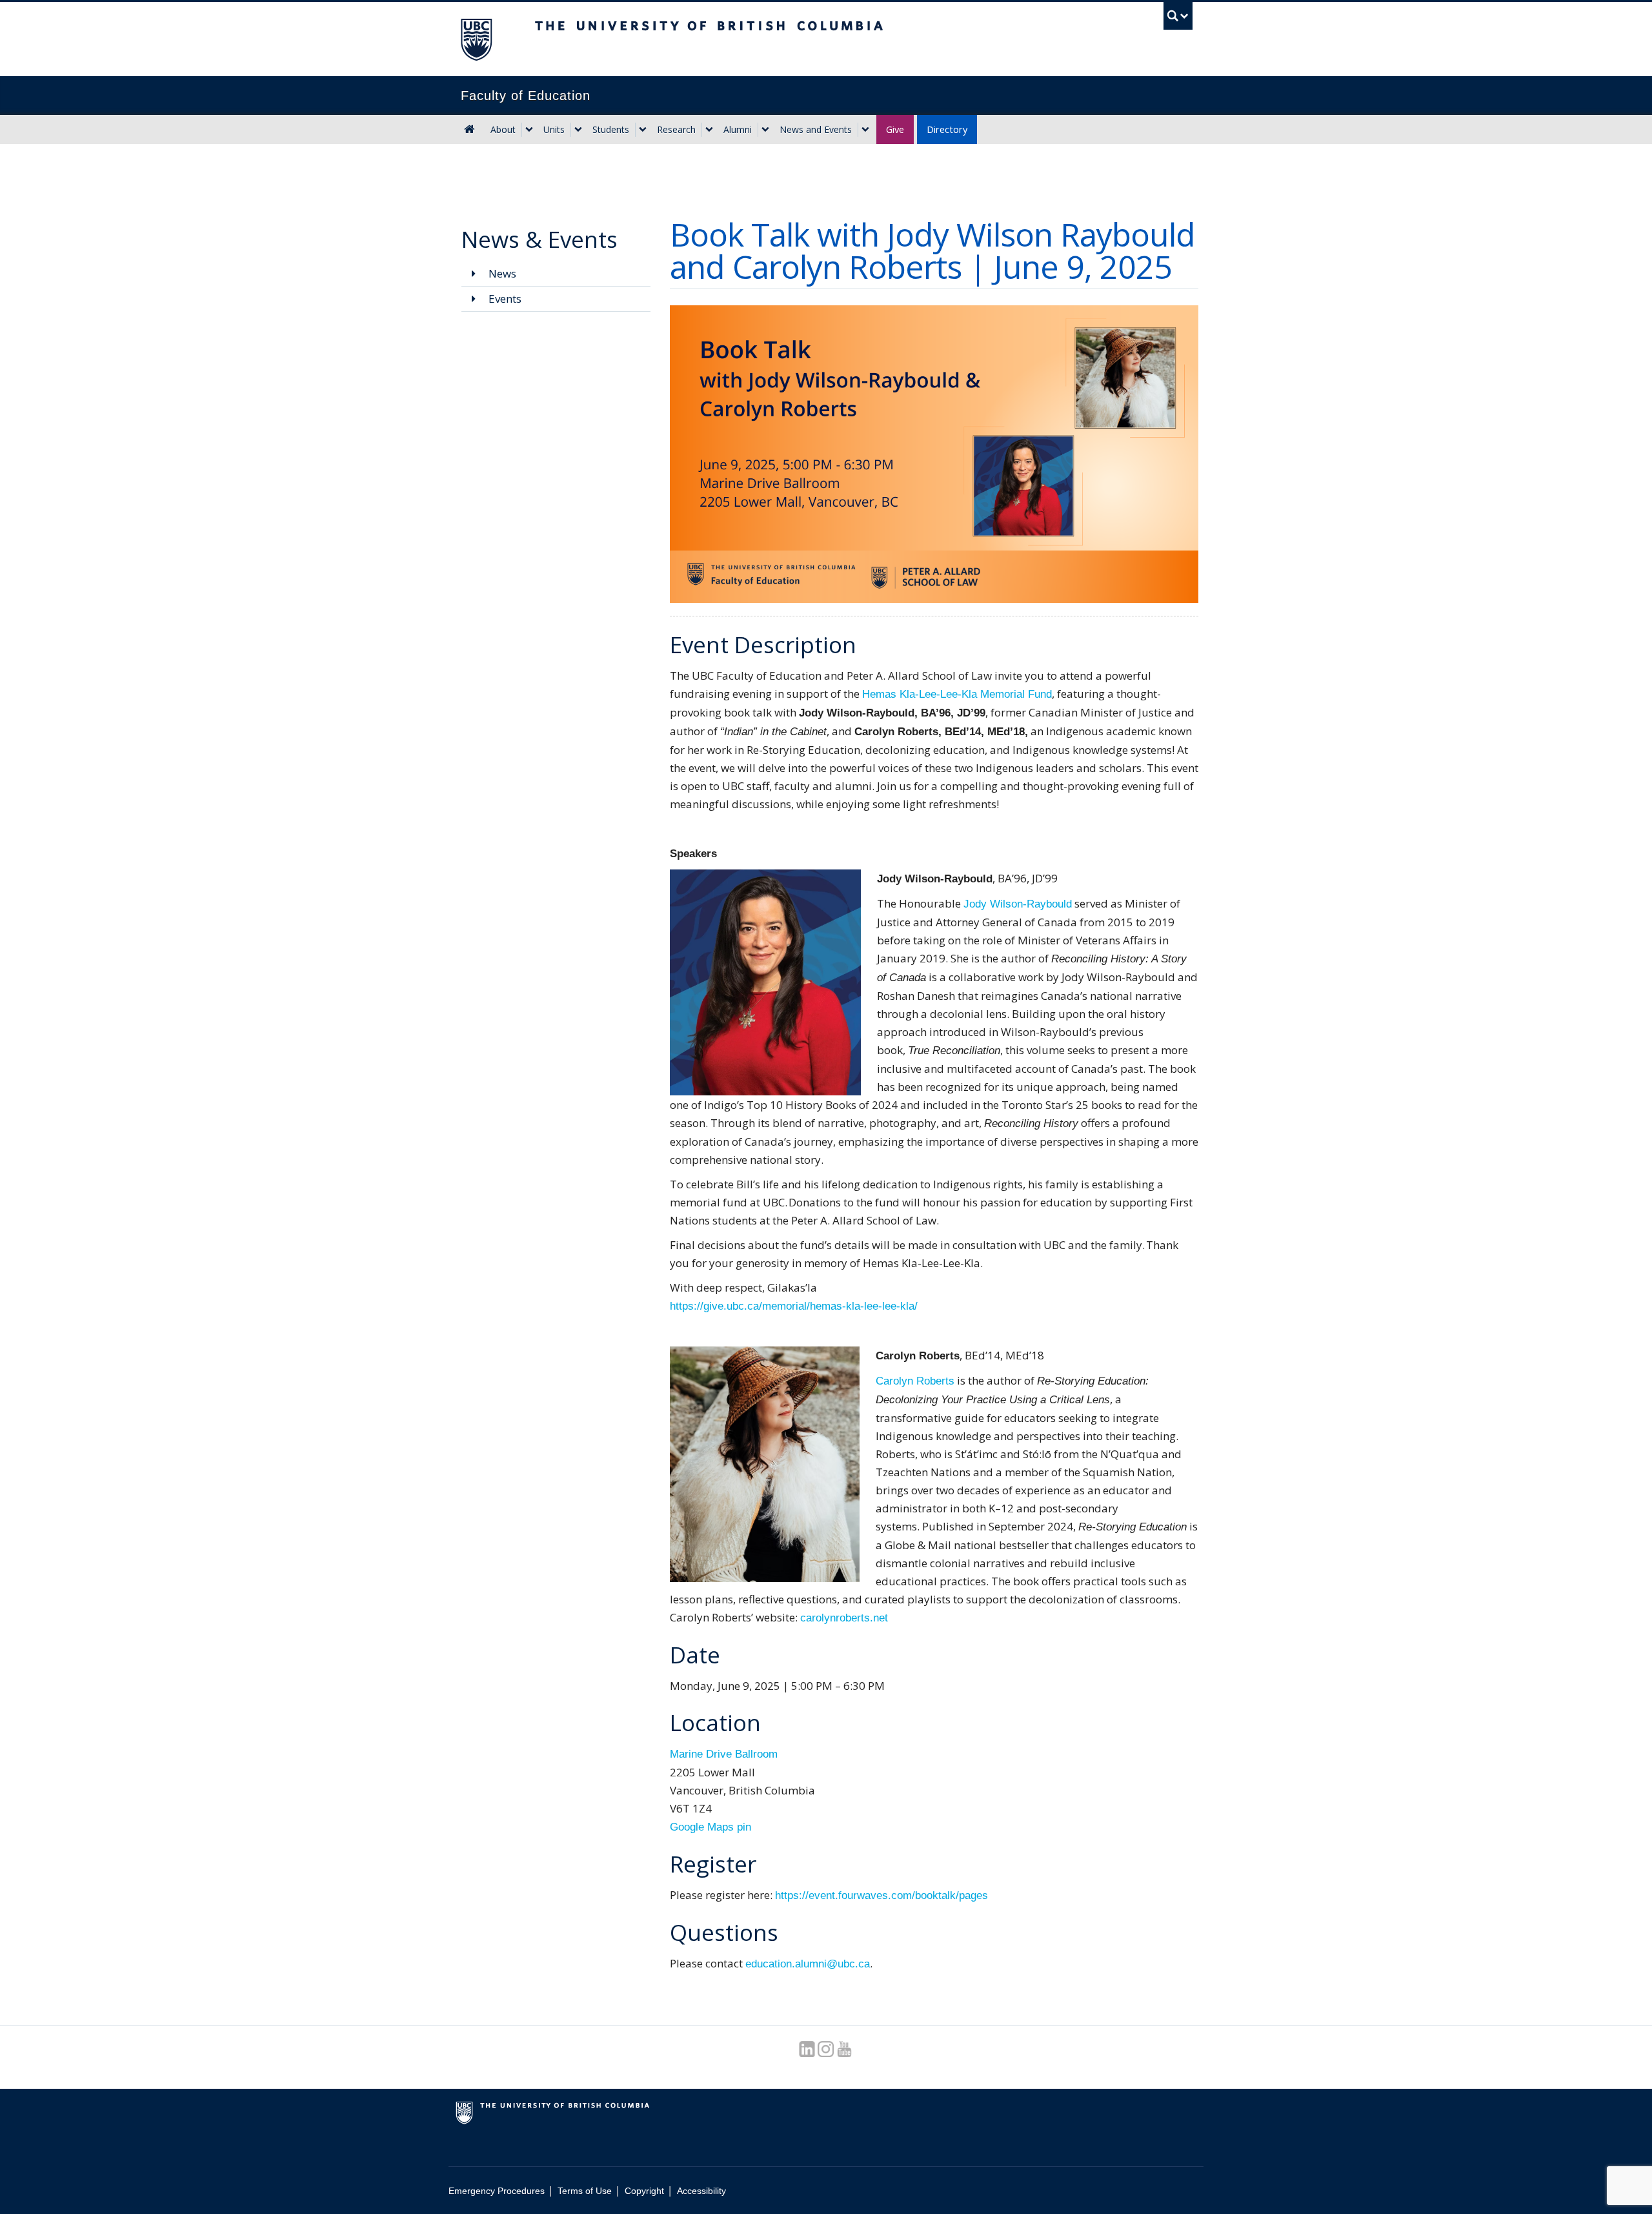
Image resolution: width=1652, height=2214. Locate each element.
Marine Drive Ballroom (724, 1754)
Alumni (738, 129)
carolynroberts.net (844, 1618)
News (501, 273)
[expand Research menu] (709, 130)
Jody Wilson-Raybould (1018, 904)
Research (676, 129)
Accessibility (701, 2191)
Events (504, 299)
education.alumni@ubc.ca (808, 1964)
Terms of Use (585, 2191)
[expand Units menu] (578, 130)
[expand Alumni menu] (765, 130)
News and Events (816, 129)
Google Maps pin (710, 1827)
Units (554, 129)
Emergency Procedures (497, 2191)
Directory (947, 129)
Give (895, 129)
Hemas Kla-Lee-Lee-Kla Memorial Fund (957, 694)
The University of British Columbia (476, 39)
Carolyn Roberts (915, 1381)
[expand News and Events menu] (865, 130)
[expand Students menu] (643, 130)
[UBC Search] (1178, 16)
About (503, 129)
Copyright (644, 2191)
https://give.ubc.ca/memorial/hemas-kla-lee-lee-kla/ (794, 1306)
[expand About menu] (529, 130)
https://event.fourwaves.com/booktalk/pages (881, 1895)
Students (611, 129)
